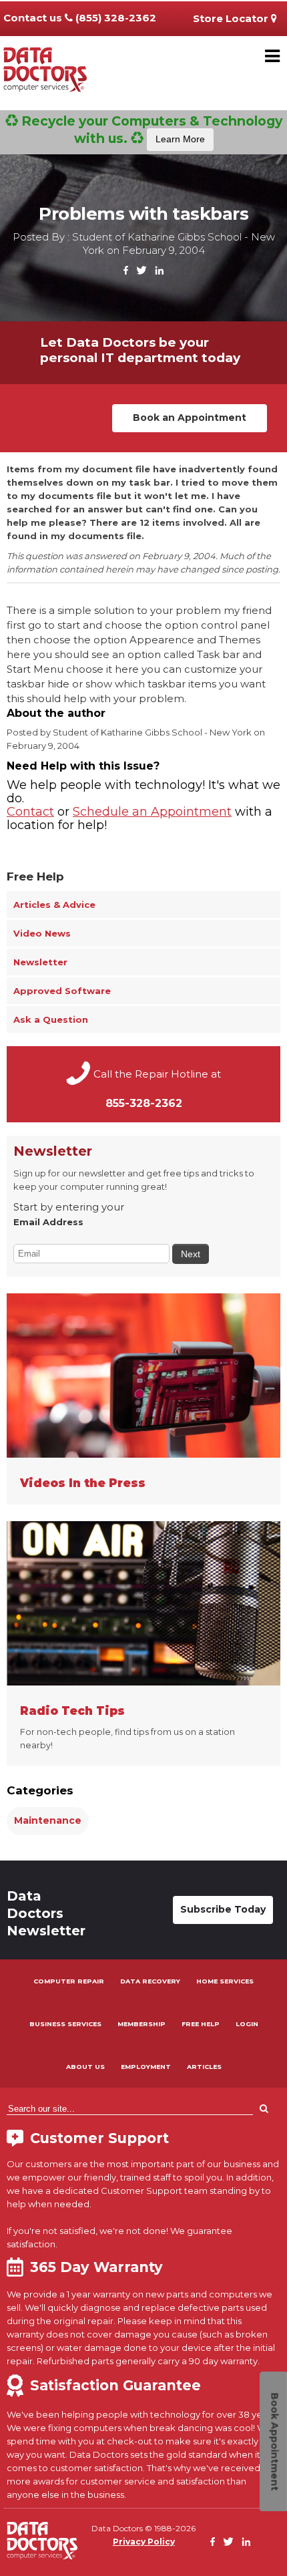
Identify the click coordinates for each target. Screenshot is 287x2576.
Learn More (180, 139)
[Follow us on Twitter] (141, 271)
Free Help (35, 876)
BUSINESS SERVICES (65, 2024)
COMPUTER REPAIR (69, 1981)
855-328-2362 (144, 1103)
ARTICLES (204, 2067)
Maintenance (48, 1820)
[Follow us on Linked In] (159, 271)
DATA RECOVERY (150, 1981)
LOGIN (247, 2024)
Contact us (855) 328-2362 (80, 18)
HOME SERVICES (225, 1981)
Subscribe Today (223, 1909)
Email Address (48, 1222)
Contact (30, 812)
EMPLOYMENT (146, 2067)
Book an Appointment (190, 418)
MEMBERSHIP (141, 2024)
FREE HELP (201, 2024)
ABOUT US (85, 2067)
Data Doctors (42, 2541)
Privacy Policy (144, 2542)
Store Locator (232, 18)
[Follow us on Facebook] (126, 271)
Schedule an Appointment (152, 812)
